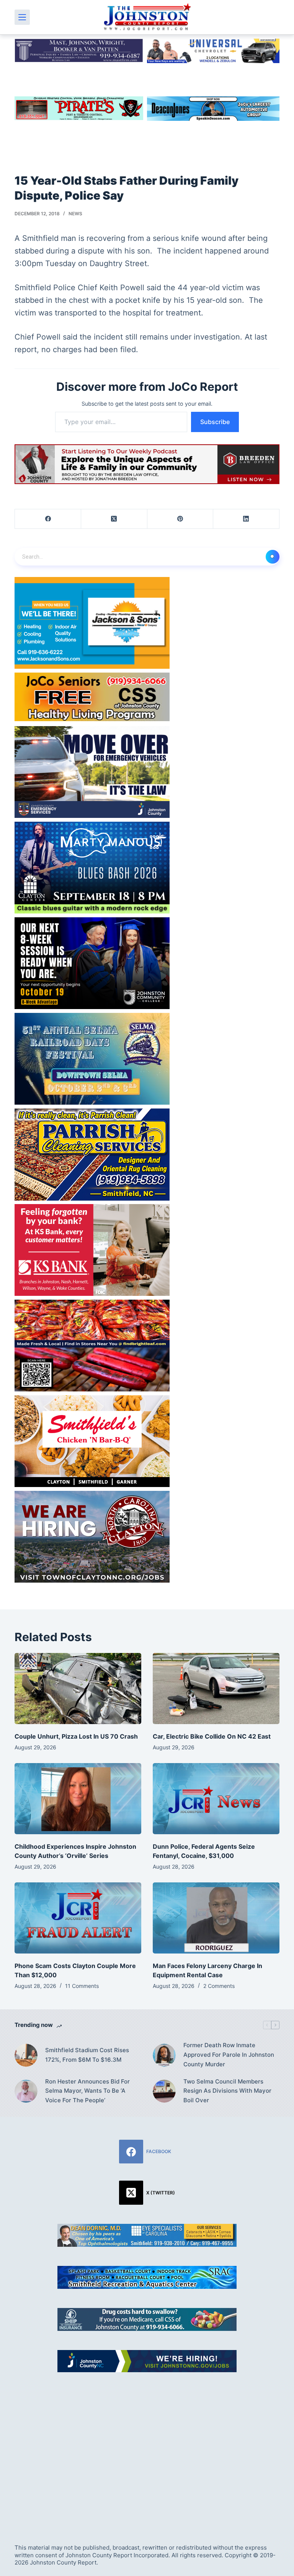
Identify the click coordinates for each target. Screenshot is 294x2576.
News (75, 214)
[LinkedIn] (246, 519)
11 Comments (82, 1986)
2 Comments (219, 1986)
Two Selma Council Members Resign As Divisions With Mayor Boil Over (227, 2091)
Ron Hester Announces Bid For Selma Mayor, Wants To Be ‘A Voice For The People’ (87, 2091)
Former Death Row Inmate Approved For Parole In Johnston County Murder (229, 2055)
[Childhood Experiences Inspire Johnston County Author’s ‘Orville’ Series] (78, 1799)
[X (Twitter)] (114, 519)
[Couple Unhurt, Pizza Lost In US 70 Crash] (78, 1689)
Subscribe (215, 422)
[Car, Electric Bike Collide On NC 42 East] (216, 1689)
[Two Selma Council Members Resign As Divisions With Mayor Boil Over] (164, 2091)
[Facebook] (48, 519)
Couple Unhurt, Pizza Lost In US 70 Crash (76, 1736)
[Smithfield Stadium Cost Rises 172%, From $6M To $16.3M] (26, 2055)
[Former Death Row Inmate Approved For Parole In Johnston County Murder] (164, 2055)
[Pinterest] (180, 519)
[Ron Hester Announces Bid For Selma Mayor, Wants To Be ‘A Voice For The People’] (26, 2091)
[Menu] (22, 17)
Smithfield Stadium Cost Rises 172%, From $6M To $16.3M (87, 2055)
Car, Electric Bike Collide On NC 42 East (212, 1736)
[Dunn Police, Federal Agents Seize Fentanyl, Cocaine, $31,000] (216, 1799)
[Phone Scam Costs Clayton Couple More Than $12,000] (78, 1918)
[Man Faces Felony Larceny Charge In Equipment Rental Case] (216, 1918)
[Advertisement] (147, 2449)
